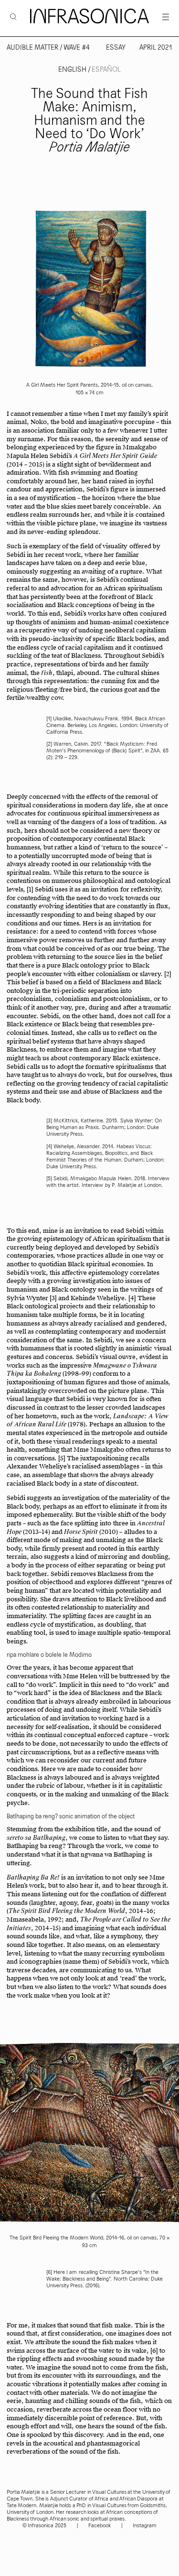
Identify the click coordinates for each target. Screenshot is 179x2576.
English (73, 70)
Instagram (145, 2526)
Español (106, 70)
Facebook (100, 2526)
